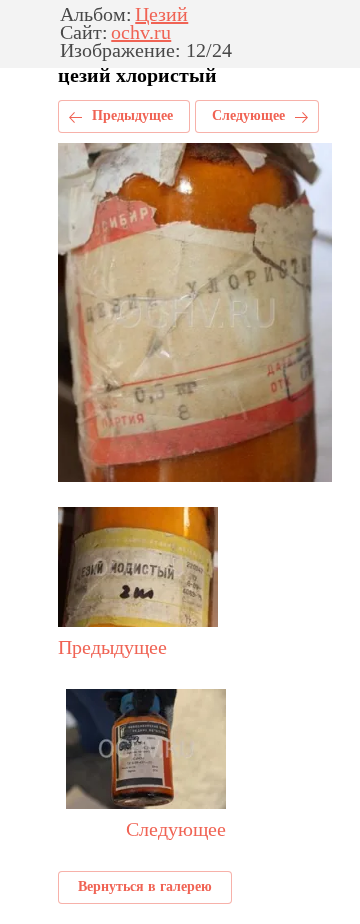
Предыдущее (132, 115)
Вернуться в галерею (145, 886)
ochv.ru (141, 33)
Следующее (248, 115)
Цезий (161, 15)
